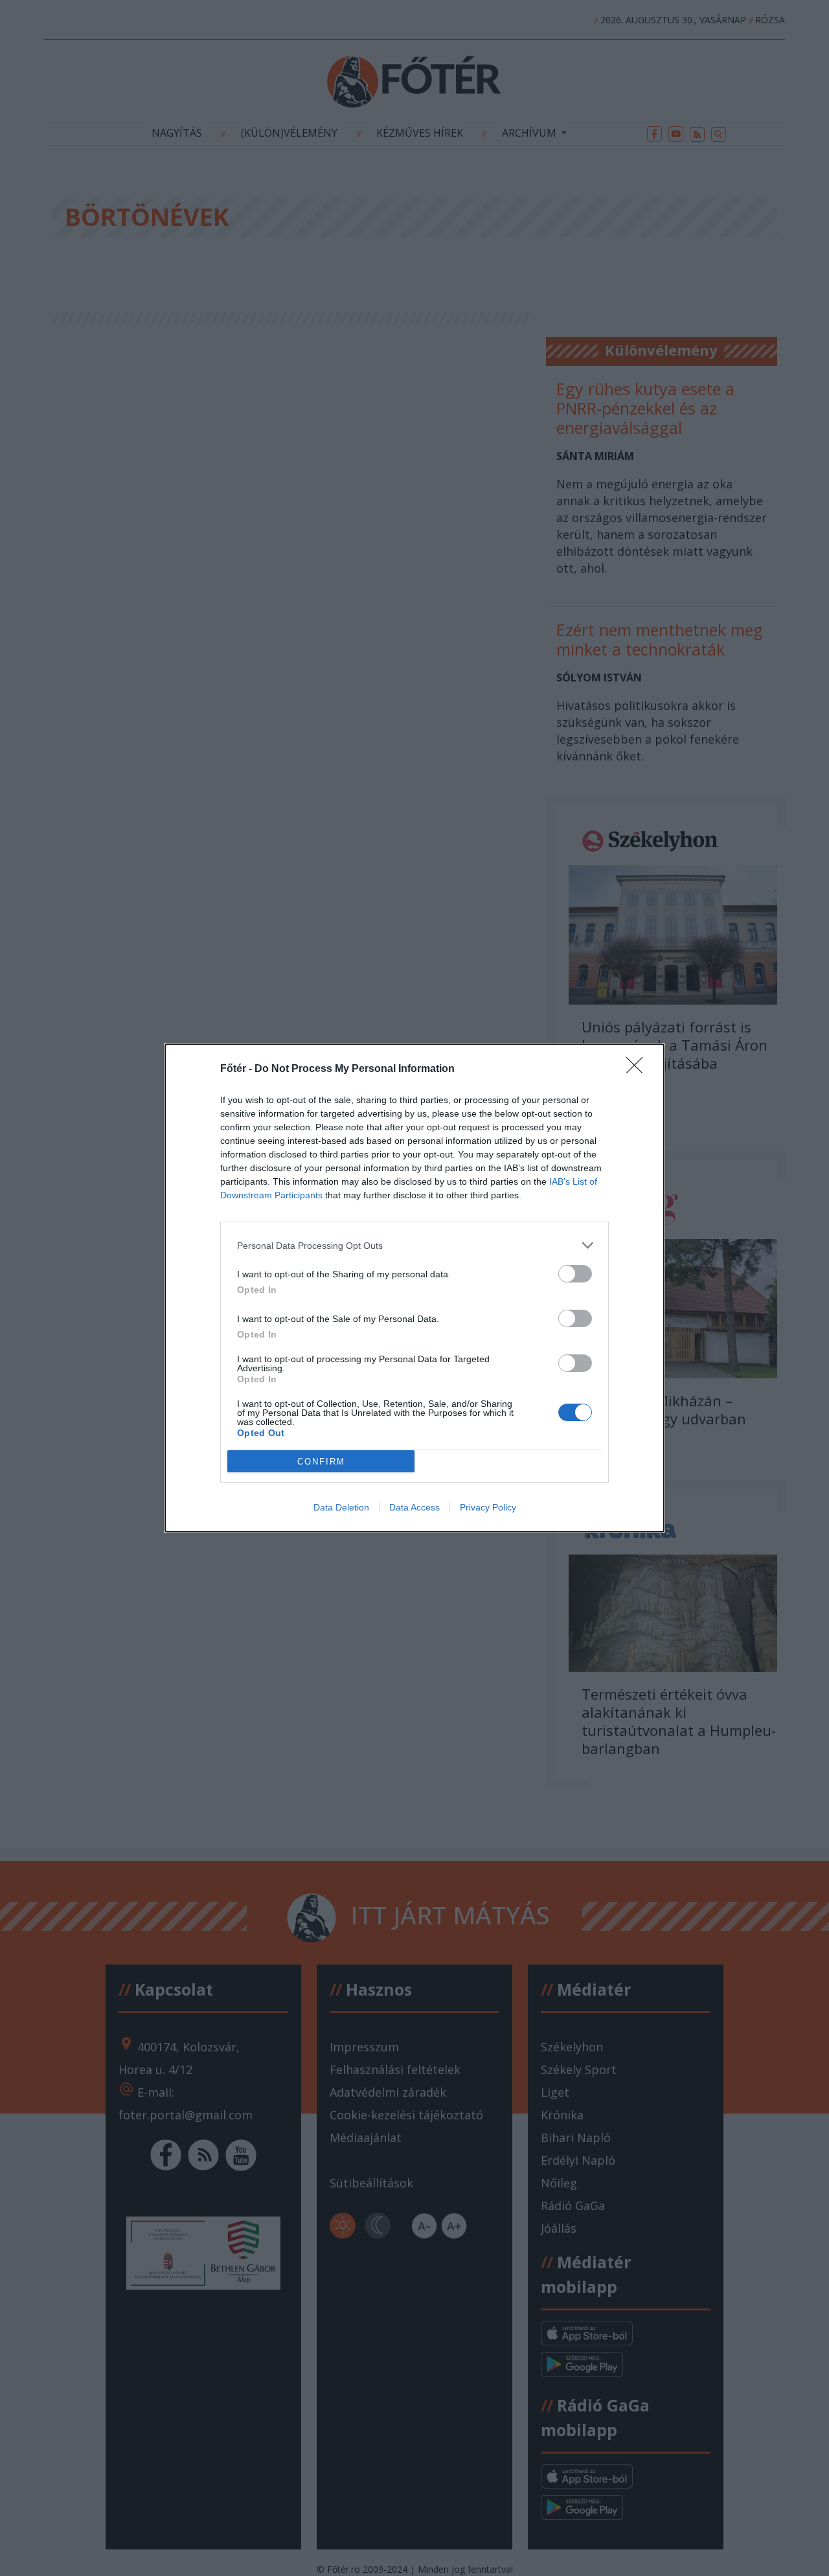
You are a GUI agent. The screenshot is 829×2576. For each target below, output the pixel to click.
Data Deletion (341, 1507)
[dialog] (414, 1288)
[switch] (575, 1274)
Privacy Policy (488, 1507)
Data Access (414, 1507)
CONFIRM (321, 1462)
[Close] (639, 1069)
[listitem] (414, 1245)
